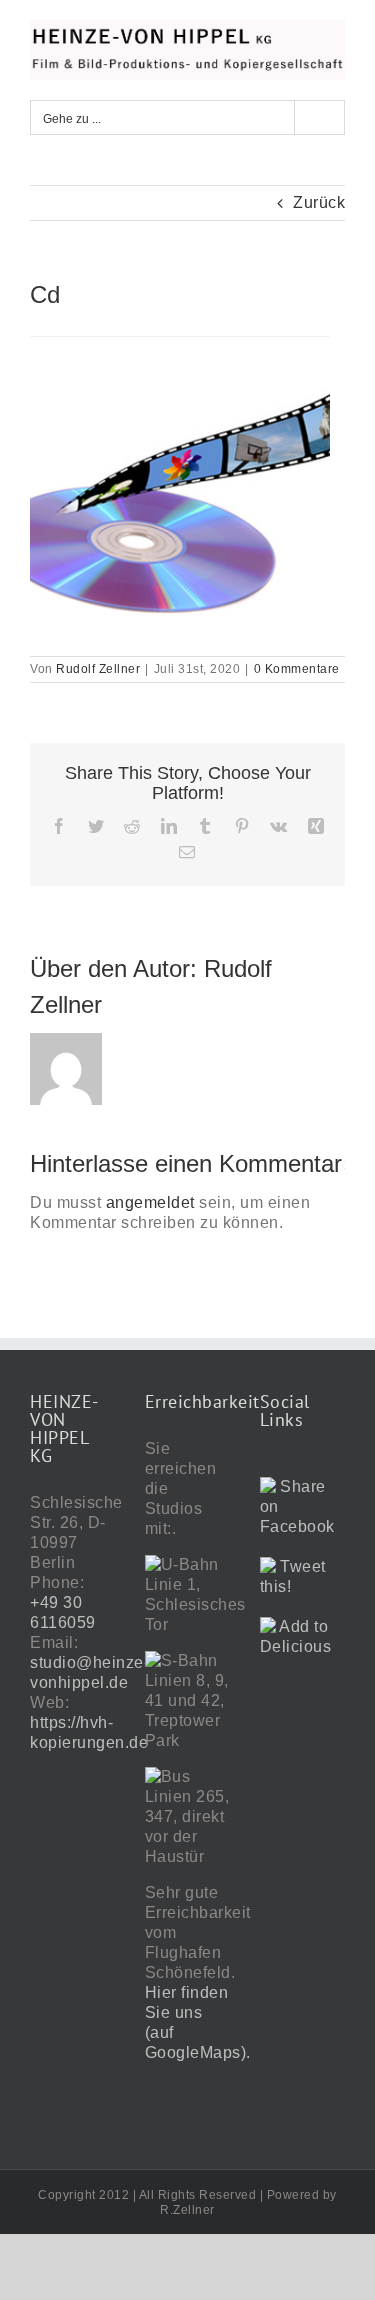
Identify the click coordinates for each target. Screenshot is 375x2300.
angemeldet (150, 1202)
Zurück (319, 202)
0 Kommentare (297, 669)
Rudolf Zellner (98, 669)
